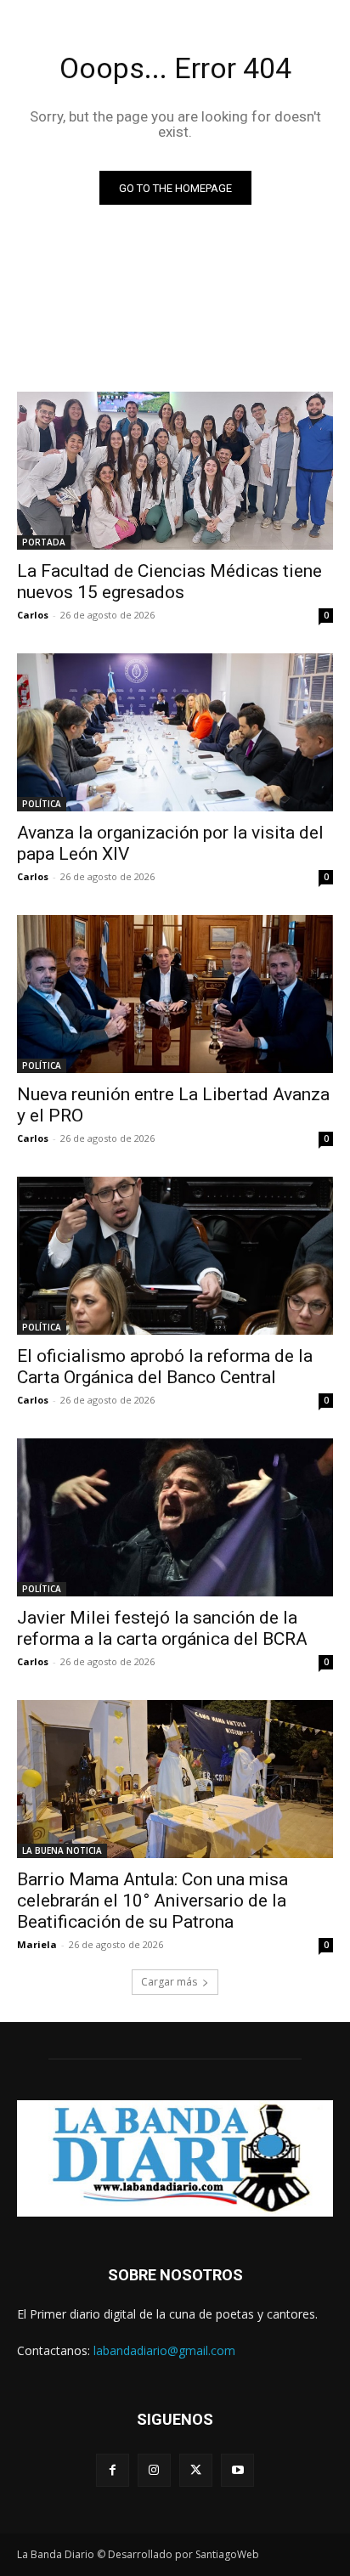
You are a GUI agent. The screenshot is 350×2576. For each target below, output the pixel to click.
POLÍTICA (42, 804)
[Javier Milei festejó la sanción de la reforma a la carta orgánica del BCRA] (175, 1517)
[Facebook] (113, 2470)
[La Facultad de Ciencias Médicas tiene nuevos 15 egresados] (175, 471)
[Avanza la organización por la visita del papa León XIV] (175, 732)
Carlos (33, 615)
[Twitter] (196, 2470)
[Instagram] (154, 2470)
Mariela (37, 1944)
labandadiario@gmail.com (164, 2350)
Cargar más (169, 1982)
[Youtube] (237, 2470)
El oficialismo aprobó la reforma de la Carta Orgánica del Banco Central (165, 1367)
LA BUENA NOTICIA (62, 1850)
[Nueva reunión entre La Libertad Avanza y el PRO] (175, 994)
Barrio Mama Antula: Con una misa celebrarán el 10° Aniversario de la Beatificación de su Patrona (152, 1901)
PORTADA (44, 542)
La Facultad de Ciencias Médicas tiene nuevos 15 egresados (169, 582)
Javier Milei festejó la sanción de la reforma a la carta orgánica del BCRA (162, 1628)
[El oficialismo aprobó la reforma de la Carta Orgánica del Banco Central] (175, 1256)
